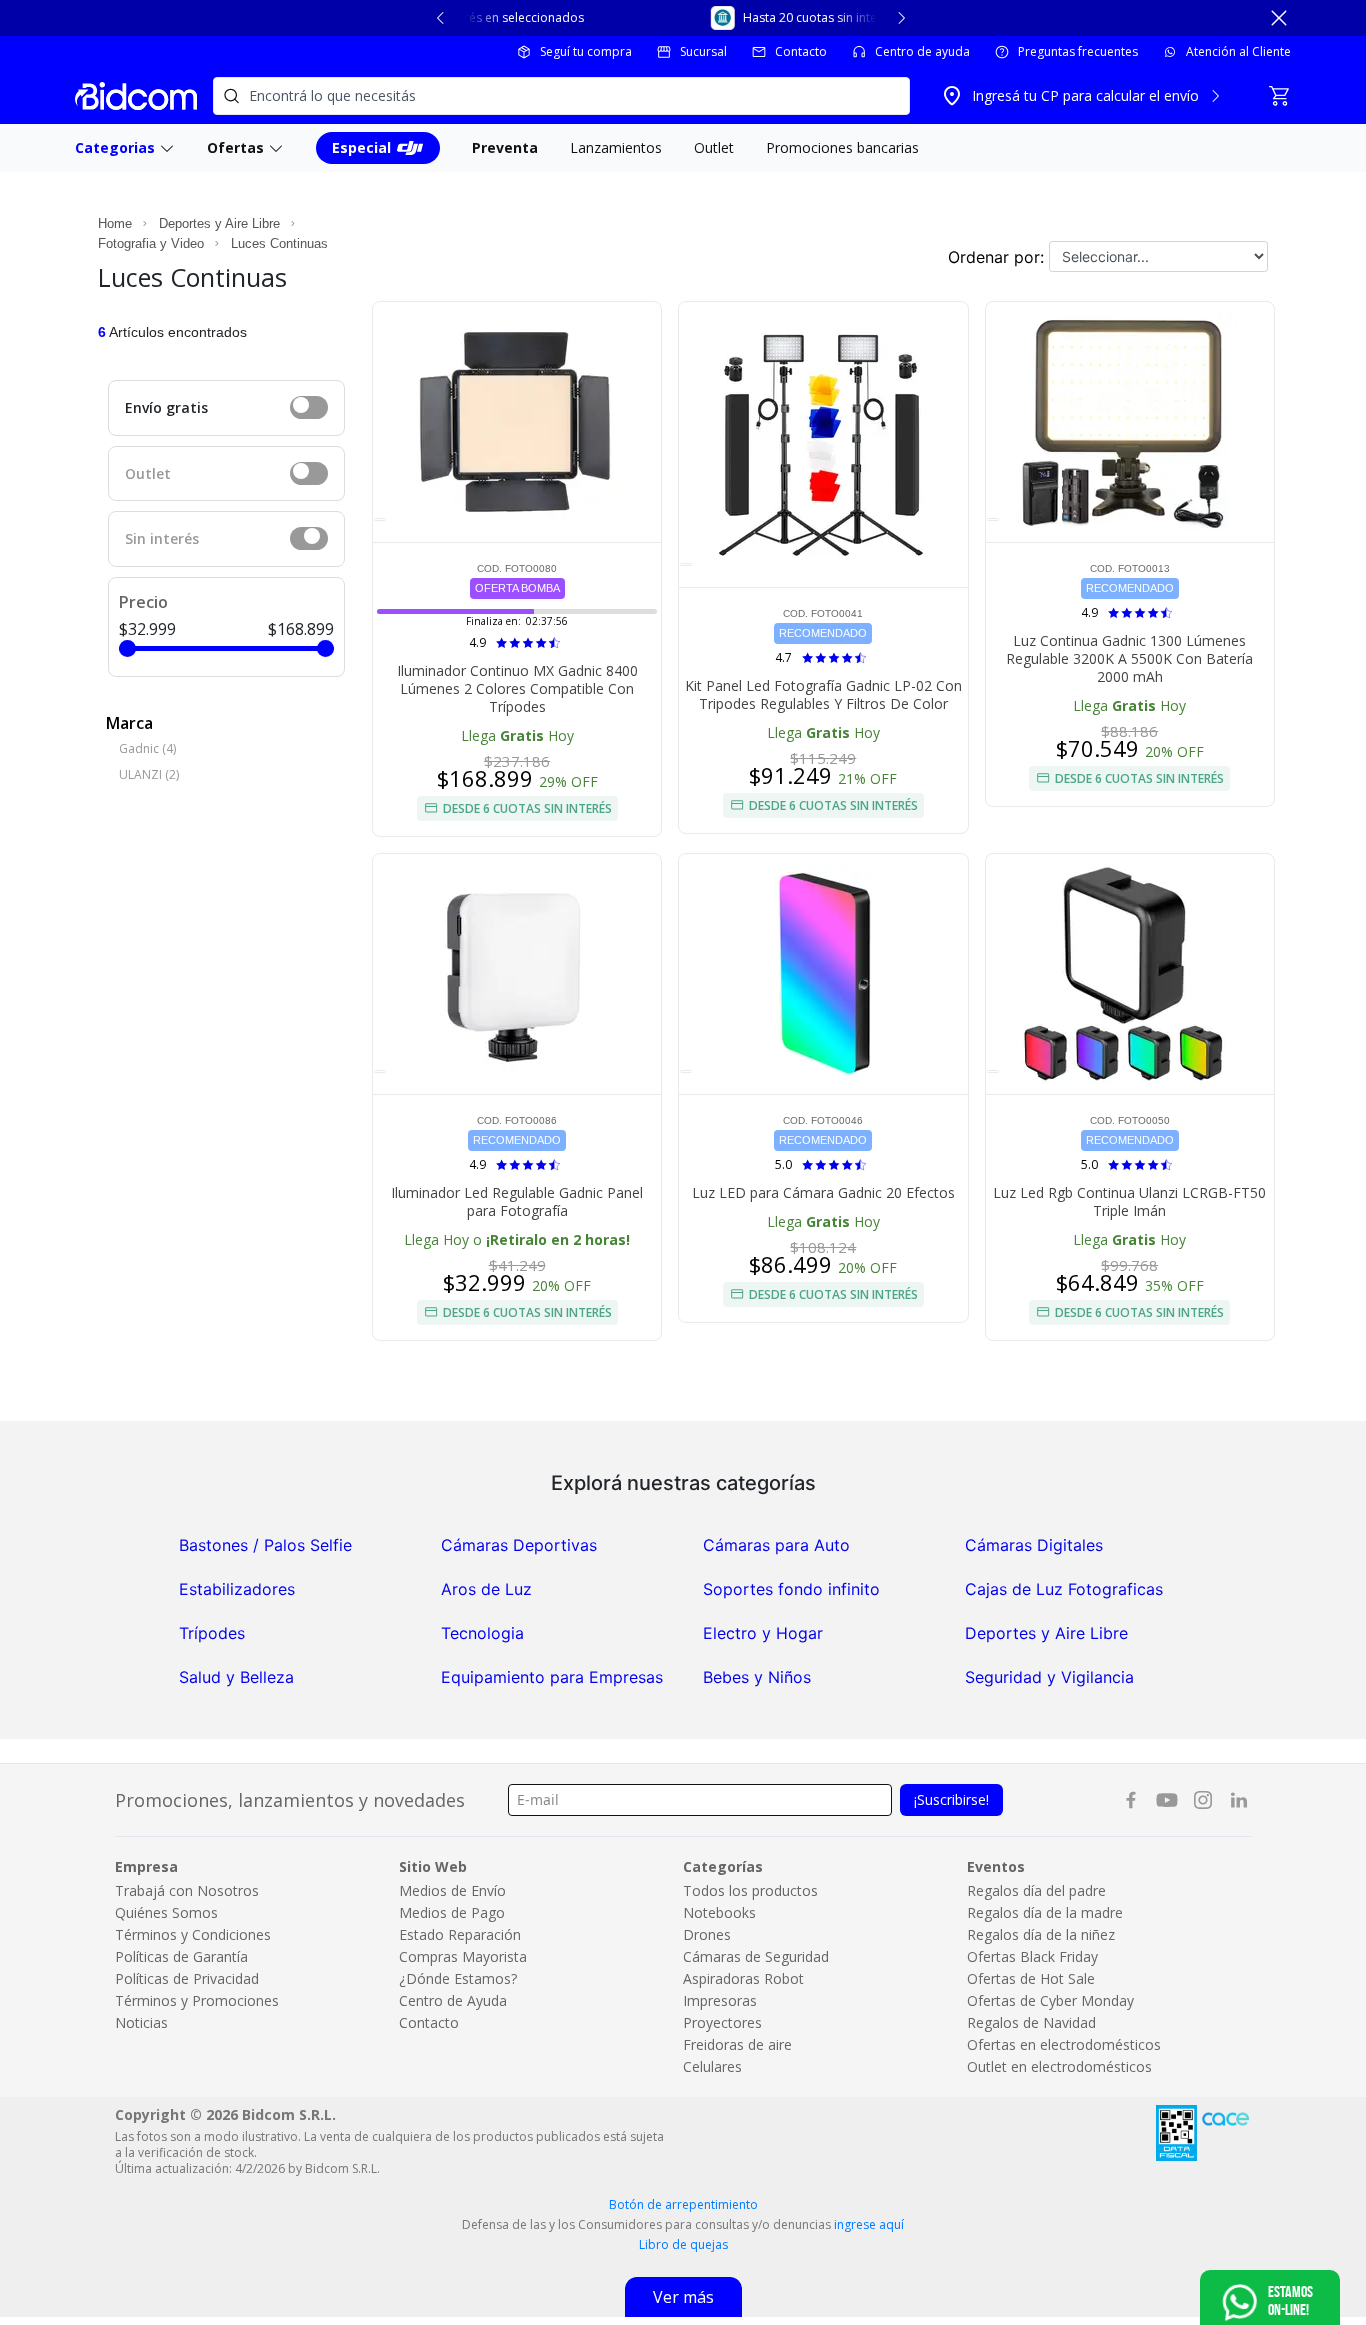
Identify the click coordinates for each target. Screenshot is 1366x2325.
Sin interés (162, 538)
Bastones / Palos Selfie (265, 1545)
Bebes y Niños (757, 1677)
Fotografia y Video (151, 243)
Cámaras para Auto (776, 1545)
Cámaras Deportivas (519, 1545)
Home (115, 223)
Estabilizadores (237, 1589)
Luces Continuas (279, 243)
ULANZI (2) (149, 774)
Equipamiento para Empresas (552, 1677)
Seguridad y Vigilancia (1049, 1677)
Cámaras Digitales (1034, 1545)
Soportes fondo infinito (791, 1589)
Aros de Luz (486, 1589)
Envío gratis (166, 407)
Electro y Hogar (763, 1633)
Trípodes (212, 1633)
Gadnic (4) (147, 748)
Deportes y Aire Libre (219, 223)
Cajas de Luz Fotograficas (1064, 1589)
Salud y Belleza (236, 1677)
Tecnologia (482, 1633)
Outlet (148, 473)
